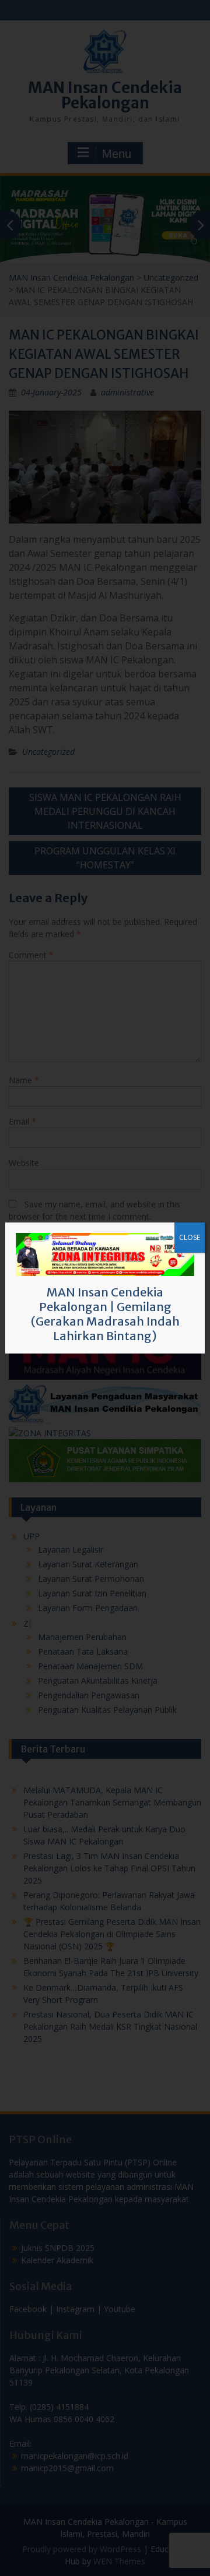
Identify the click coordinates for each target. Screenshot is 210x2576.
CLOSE (190, 1237)
